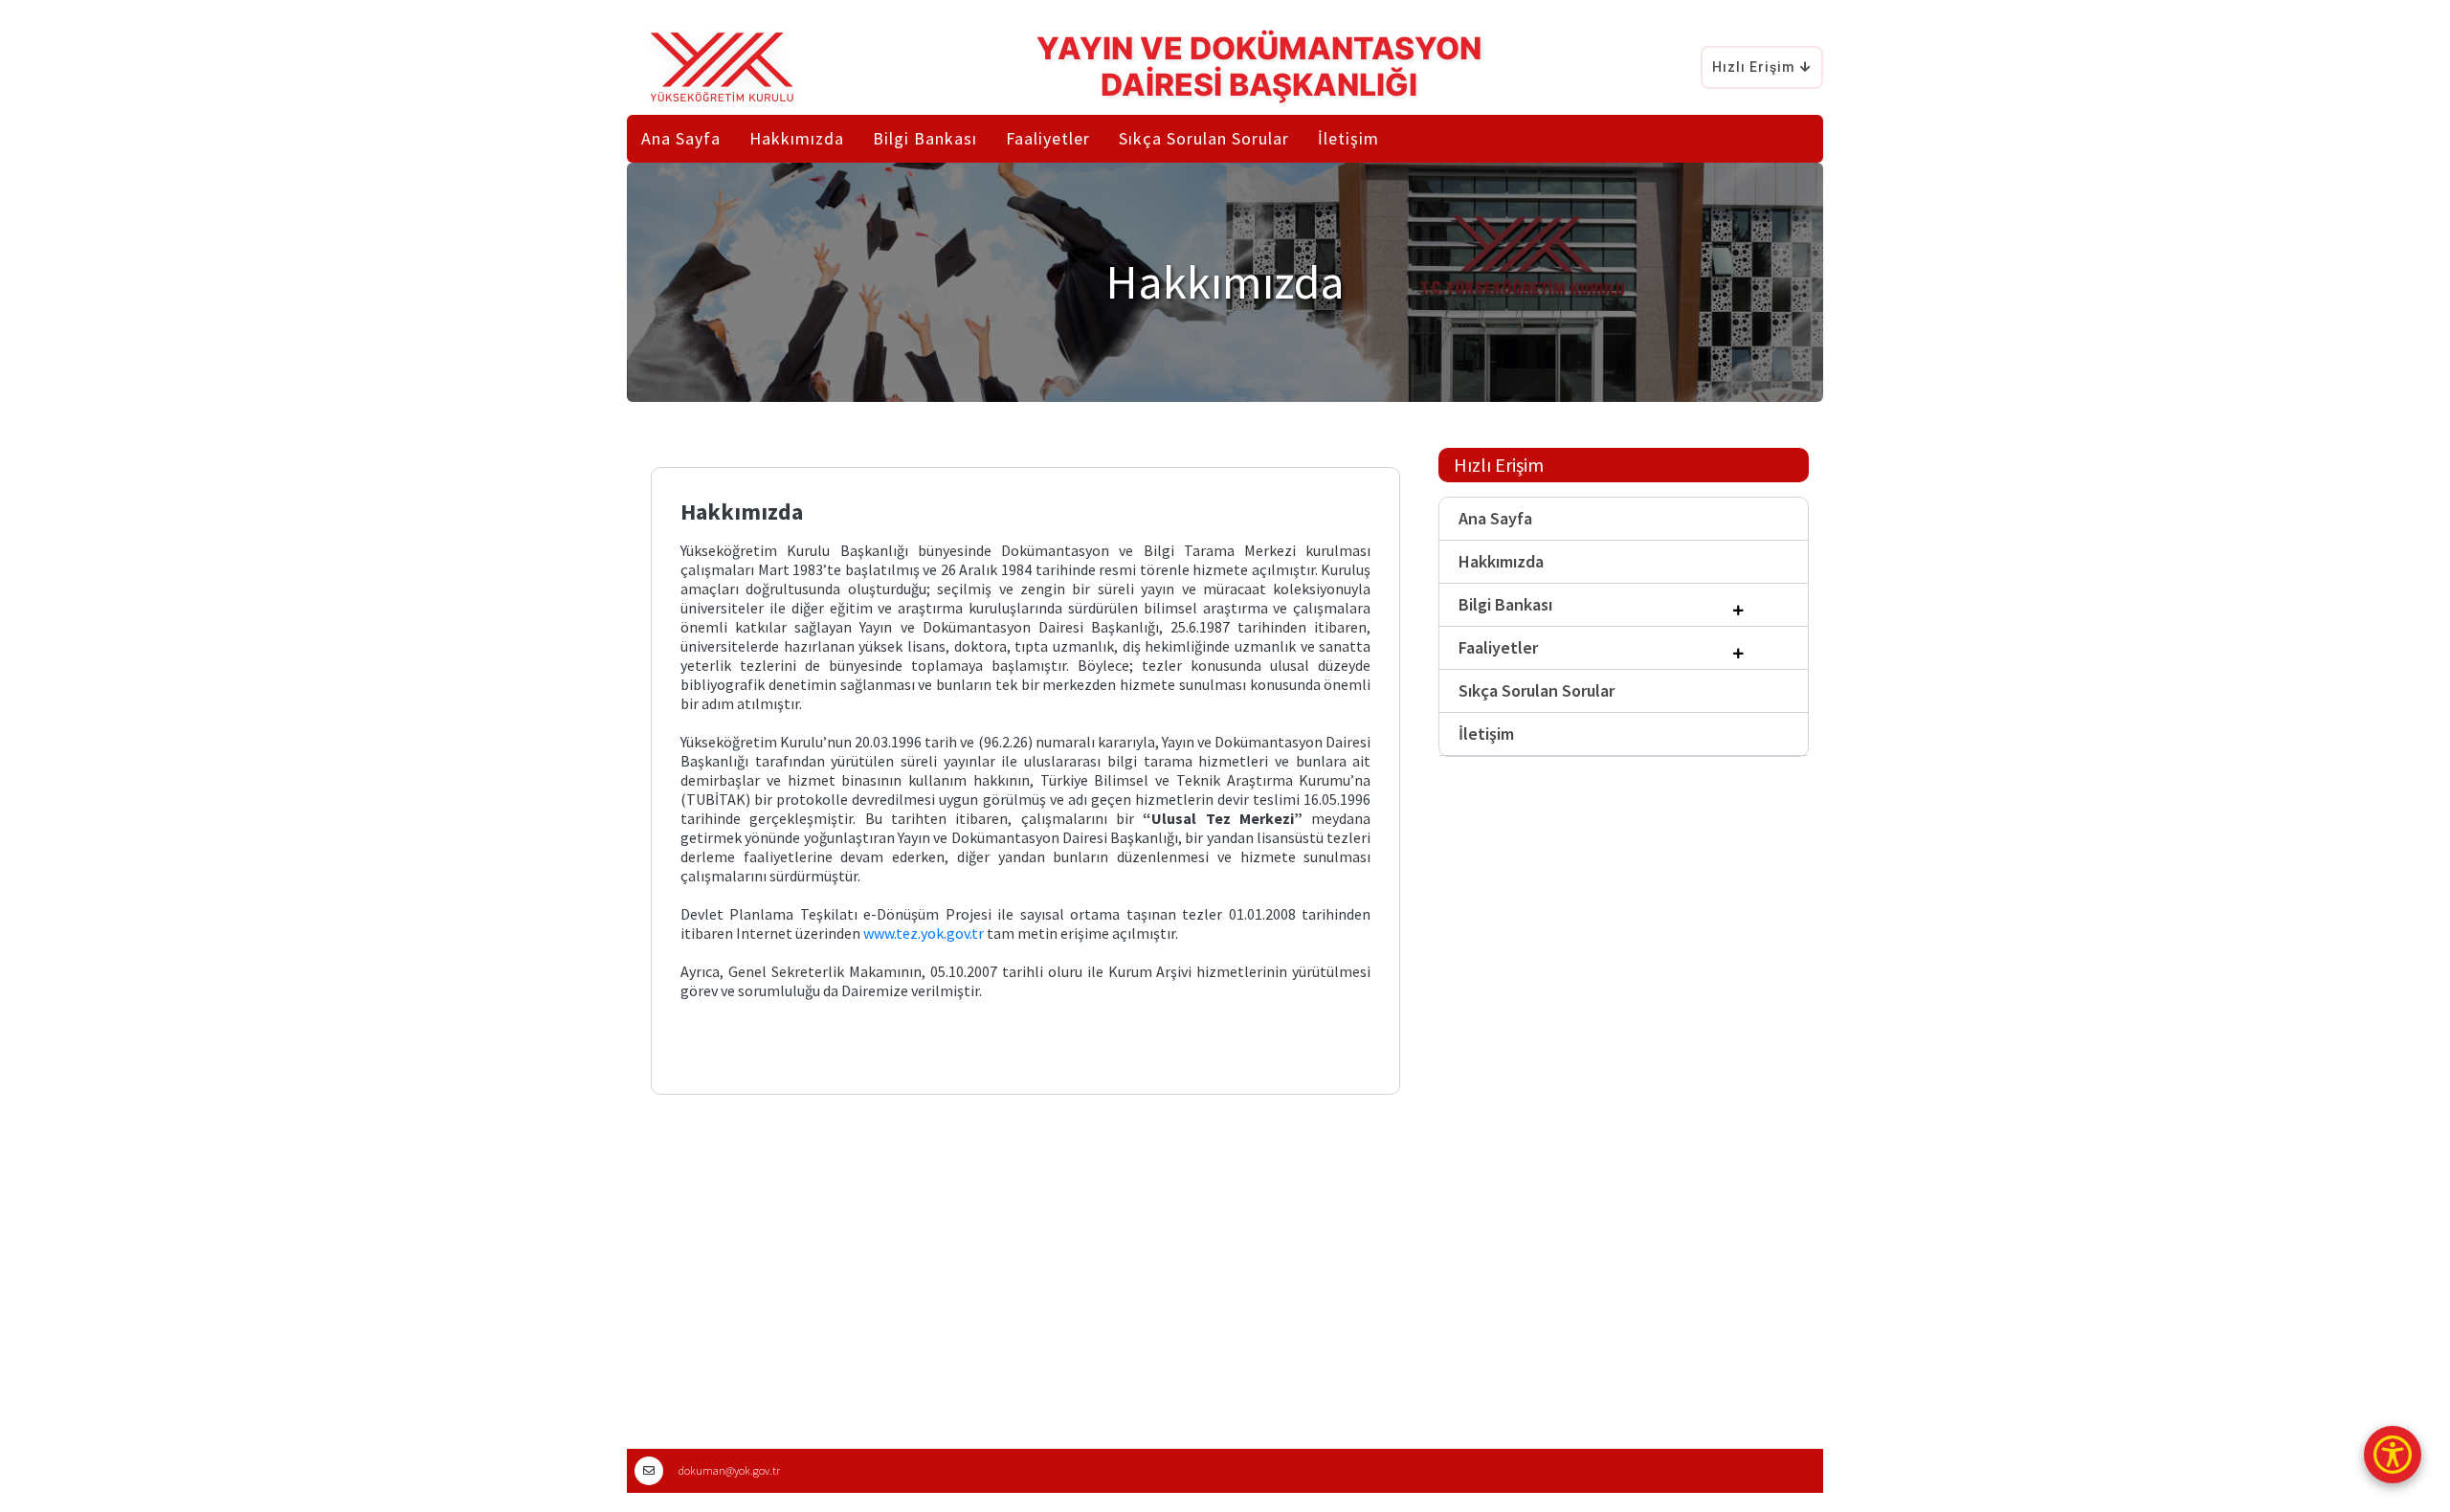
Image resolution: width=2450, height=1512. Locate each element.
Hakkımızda (1501, 561)
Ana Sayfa (681, 139)
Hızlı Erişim (1754, 67)
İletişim (1348, 139)
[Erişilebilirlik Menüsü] (2393, 1455)
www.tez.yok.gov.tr (924, 933)
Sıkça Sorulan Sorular (1204, 139)
